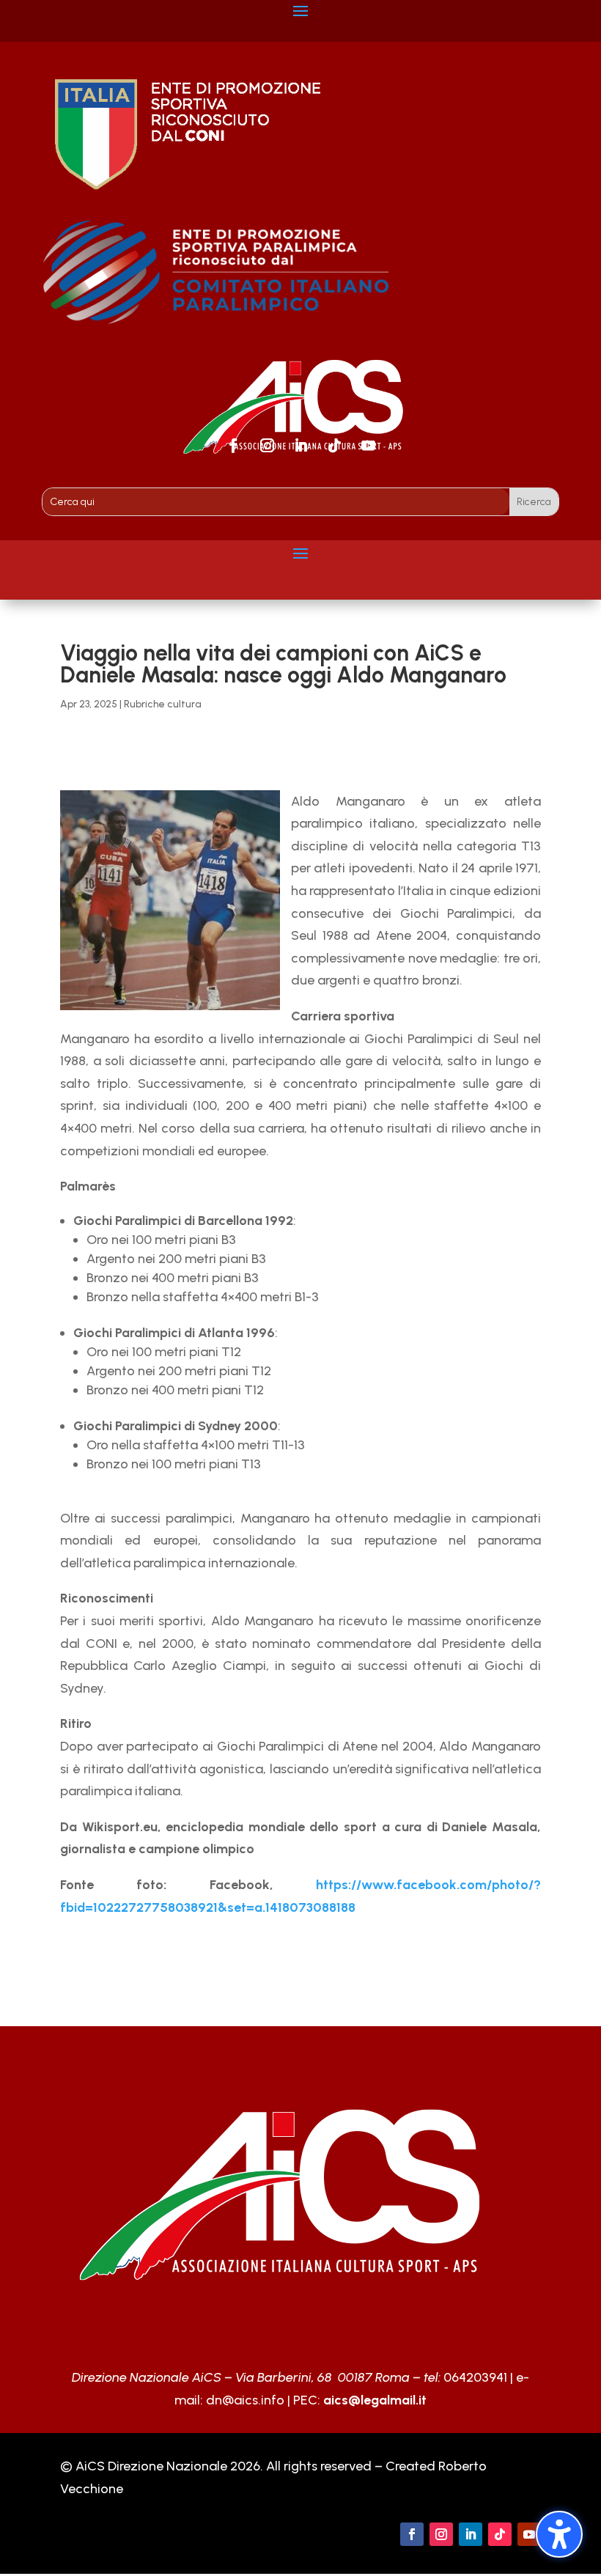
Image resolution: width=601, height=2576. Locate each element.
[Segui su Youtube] (368, 446)
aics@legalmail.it (375, 2400)
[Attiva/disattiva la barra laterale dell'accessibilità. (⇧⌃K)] (559, 2534)
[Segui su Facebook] (233, 446)
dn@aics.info (245, 2400)
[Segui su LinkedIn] (300, 446)
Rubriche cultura (163, 704)
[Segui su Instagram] (267, 446)
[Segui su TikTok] (334, 446)
